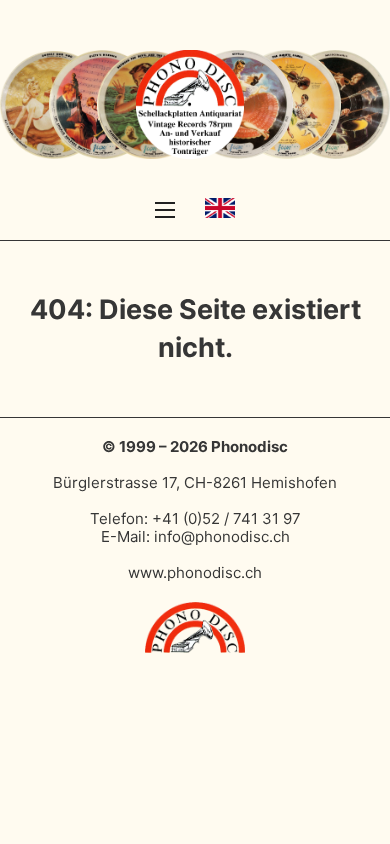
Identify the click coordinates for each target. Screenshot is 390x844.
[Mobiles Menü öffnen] (165, 210)
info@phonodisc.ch (222, 536)
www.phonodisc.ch (195, 572)
